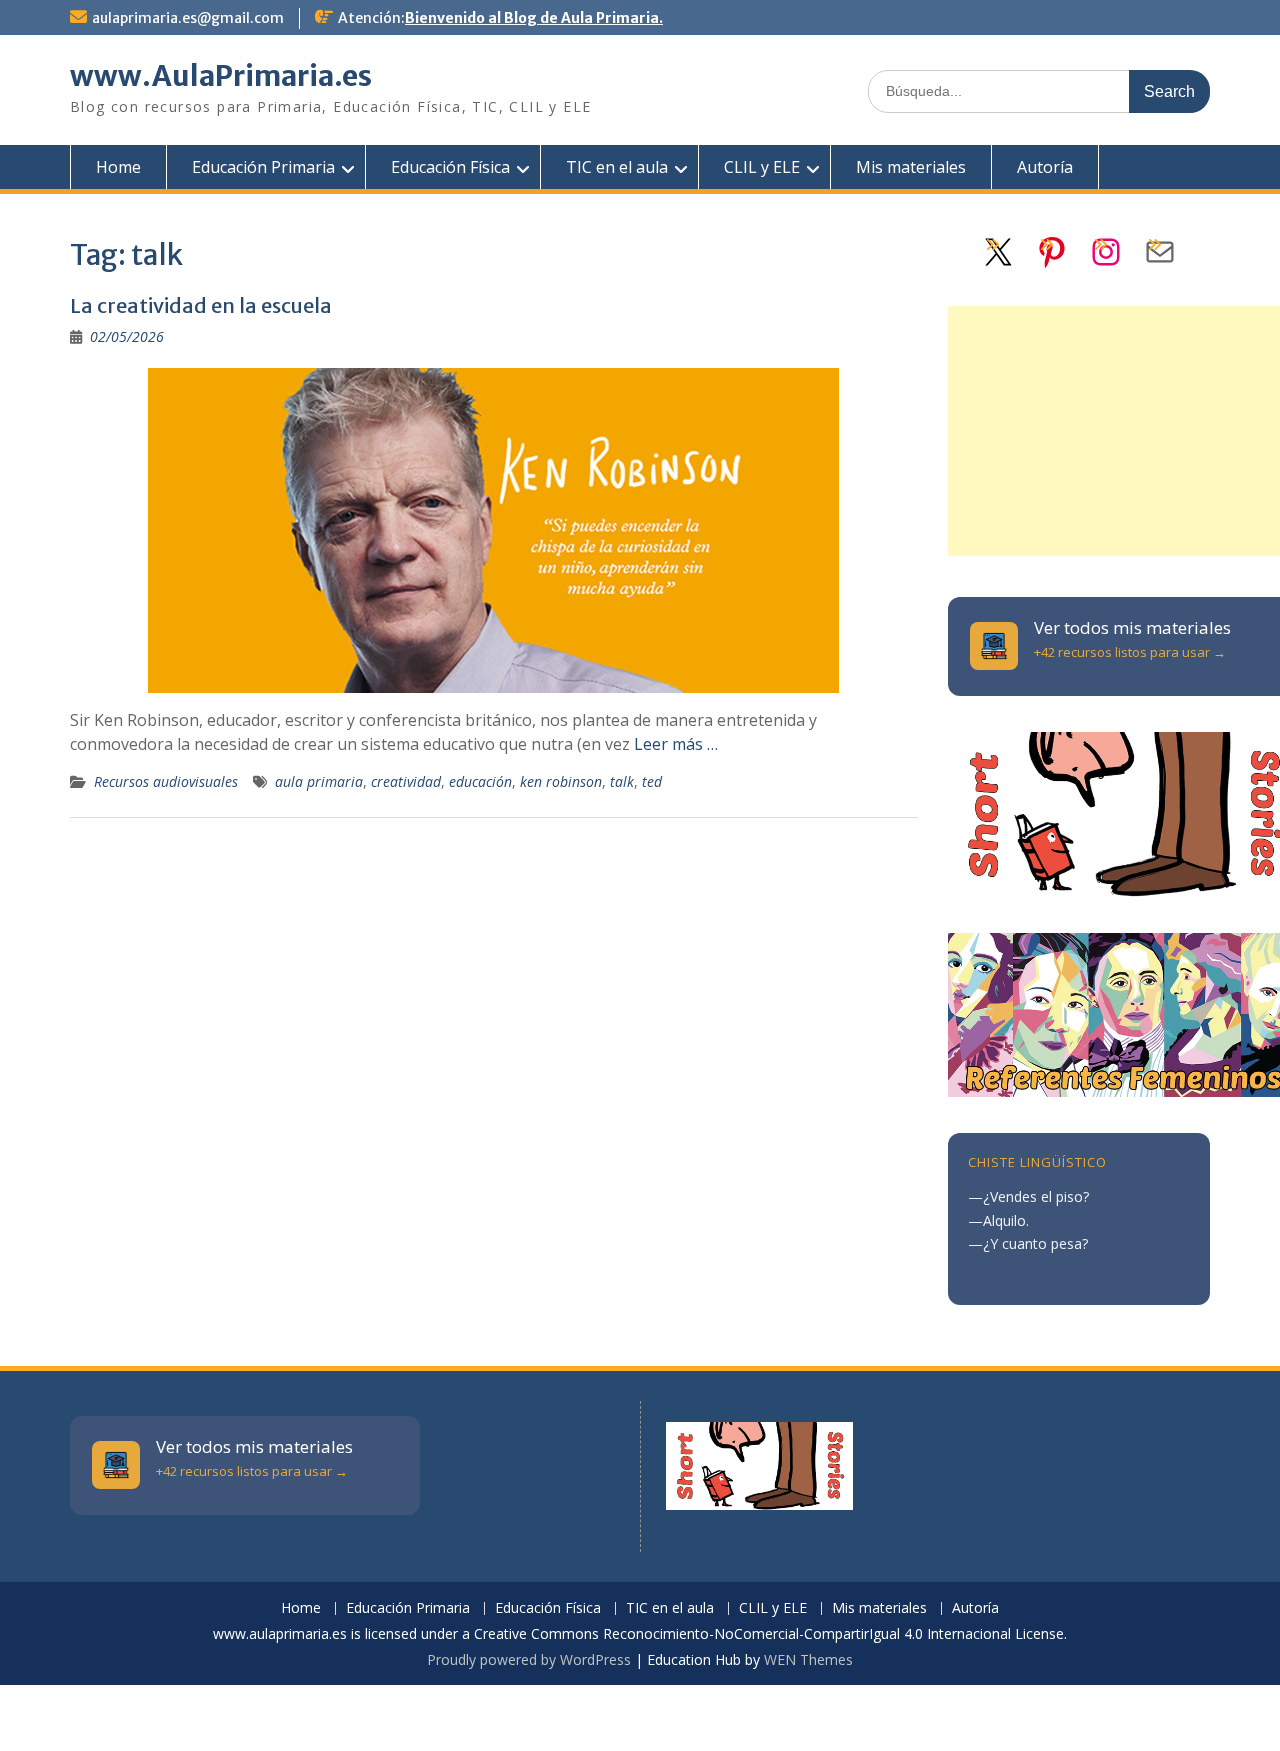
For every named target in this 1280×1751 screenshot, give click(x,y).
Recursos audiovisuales (166, 781)
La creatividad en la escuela (201, 305)
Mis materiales (911, 167)
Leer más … (676, 744)
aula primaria (319, 781)
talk (622, 781)
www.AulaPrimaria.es (221, 76)
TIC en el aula (617, 167)
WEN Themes (808, 1659)
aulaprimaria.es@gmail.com (188, 18)
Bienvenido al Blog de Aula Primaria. (534, 18)
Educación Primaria (263, 167)
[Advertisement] (1114, 431)
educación (480, 781)
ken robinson (561, 781)
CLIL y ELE (762, 167)
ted (652, 781)
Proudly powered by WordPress (529, 1659)
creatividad (406, 781)
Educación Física (450, 167)
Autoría (1045, 167)
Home (118, 167)
